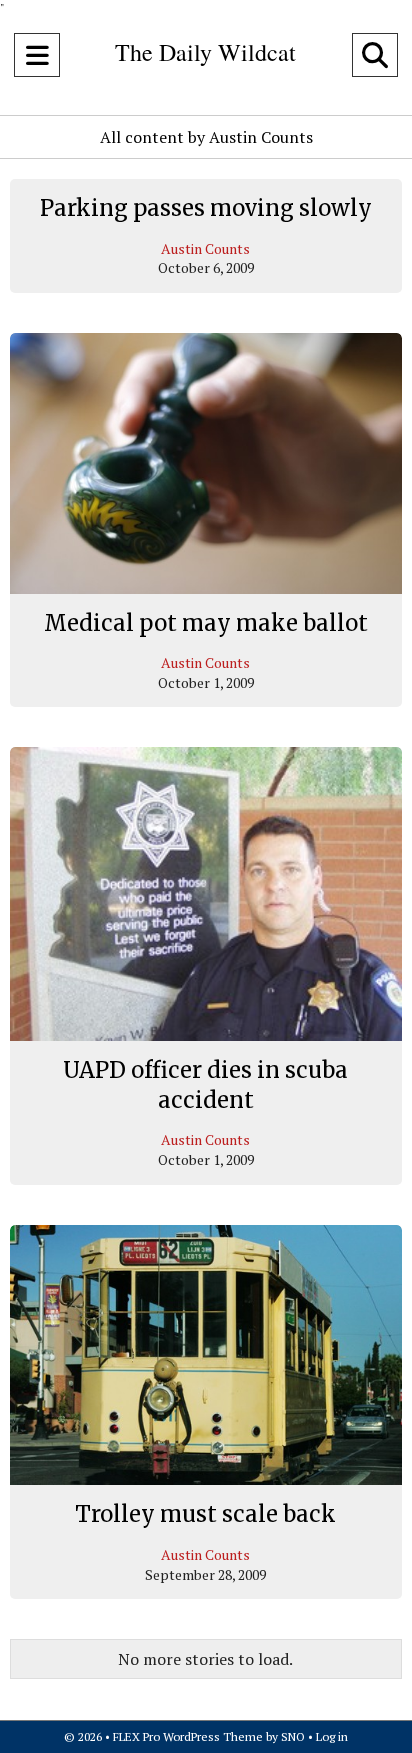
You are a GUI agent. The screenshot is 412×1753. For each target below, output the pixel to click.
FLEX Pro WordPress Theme (188, 1736)
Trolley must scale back (205, 1514)
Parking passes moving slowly (206, 208)
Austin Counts (205, 248)
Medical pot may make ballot (206, 623)
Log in (332, 1736)
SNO (293, 1736)
